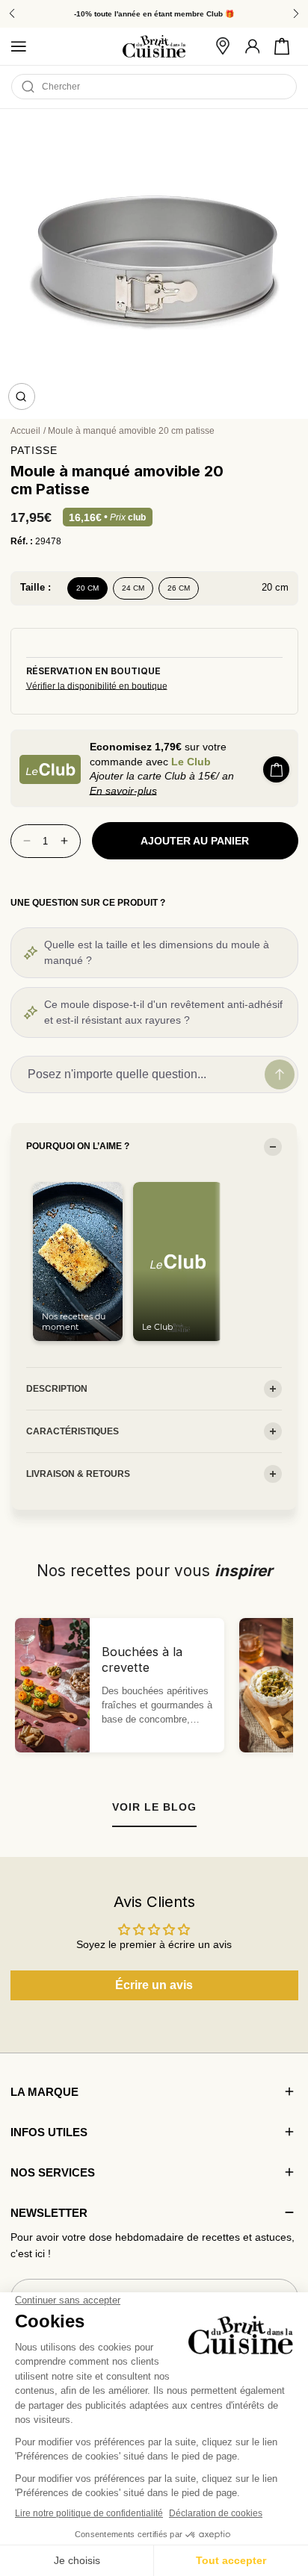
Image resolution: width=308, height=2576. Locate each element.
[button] (282, 46)
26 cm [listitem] (179, 588)
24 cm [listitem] (133, 588)
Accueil (25, 431)
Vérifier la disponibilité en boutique (97, 686)
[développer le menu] (19, 46)
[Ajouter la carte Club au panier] (276, 769)
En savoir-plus (123, 791)
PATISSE (34, 450)
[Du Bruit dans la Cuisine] (154, 47)
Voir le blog (154, 1807)
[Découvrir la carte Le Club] (50, 769)
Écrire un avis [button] (154, 1985)
